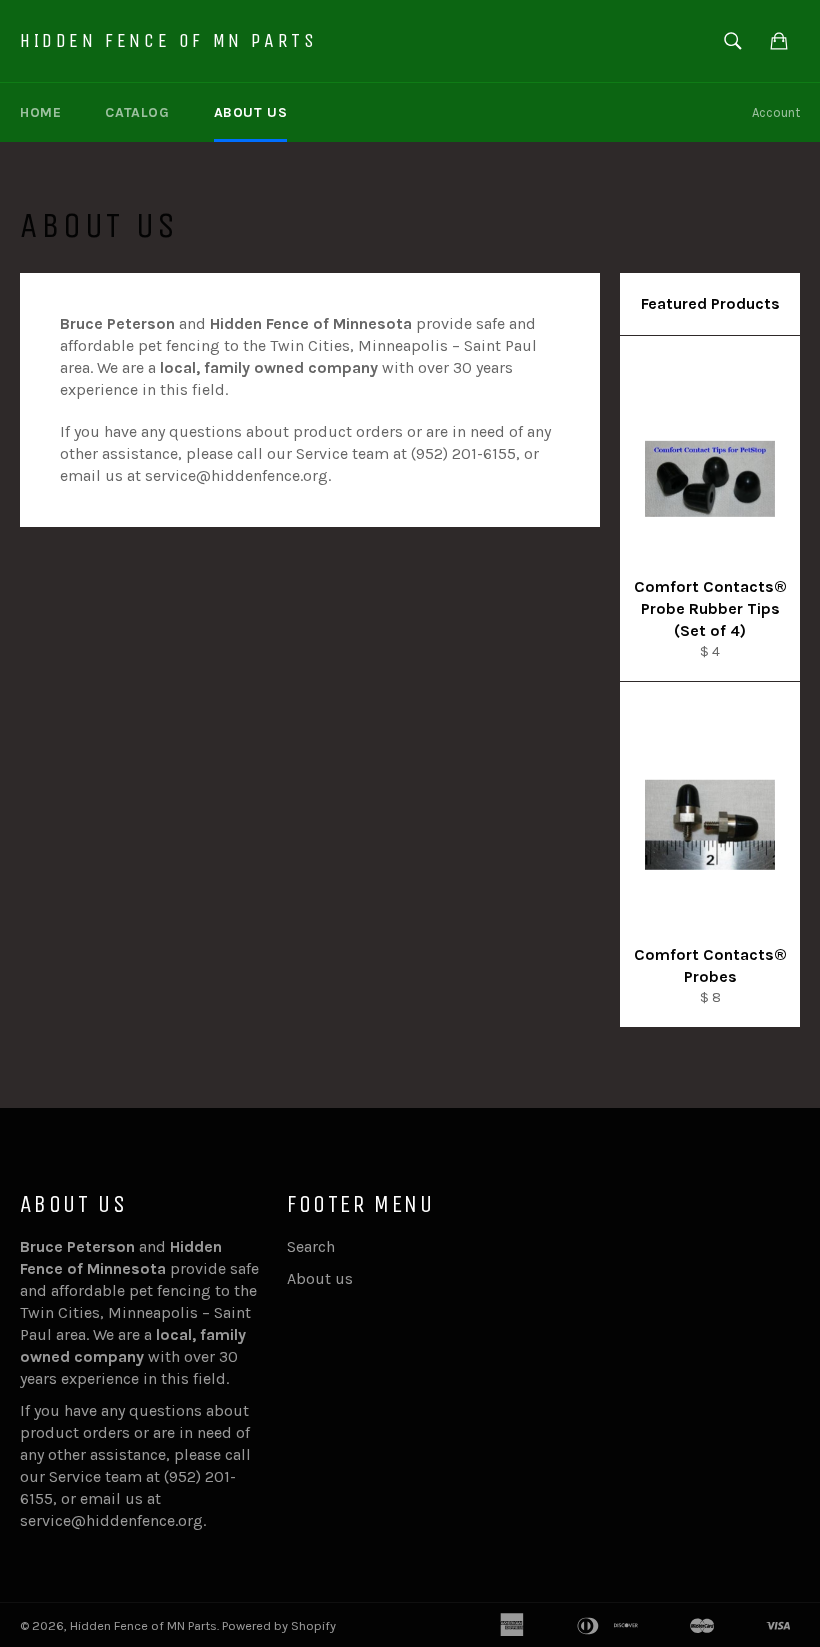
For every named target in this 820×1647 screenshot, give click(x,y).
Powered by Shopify (279, 1625)
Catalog (137, 112)
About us (251, 112)
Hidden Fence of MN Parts (168, 40)
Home (40, 112)
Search (311, 1246)
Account (776, 112)
